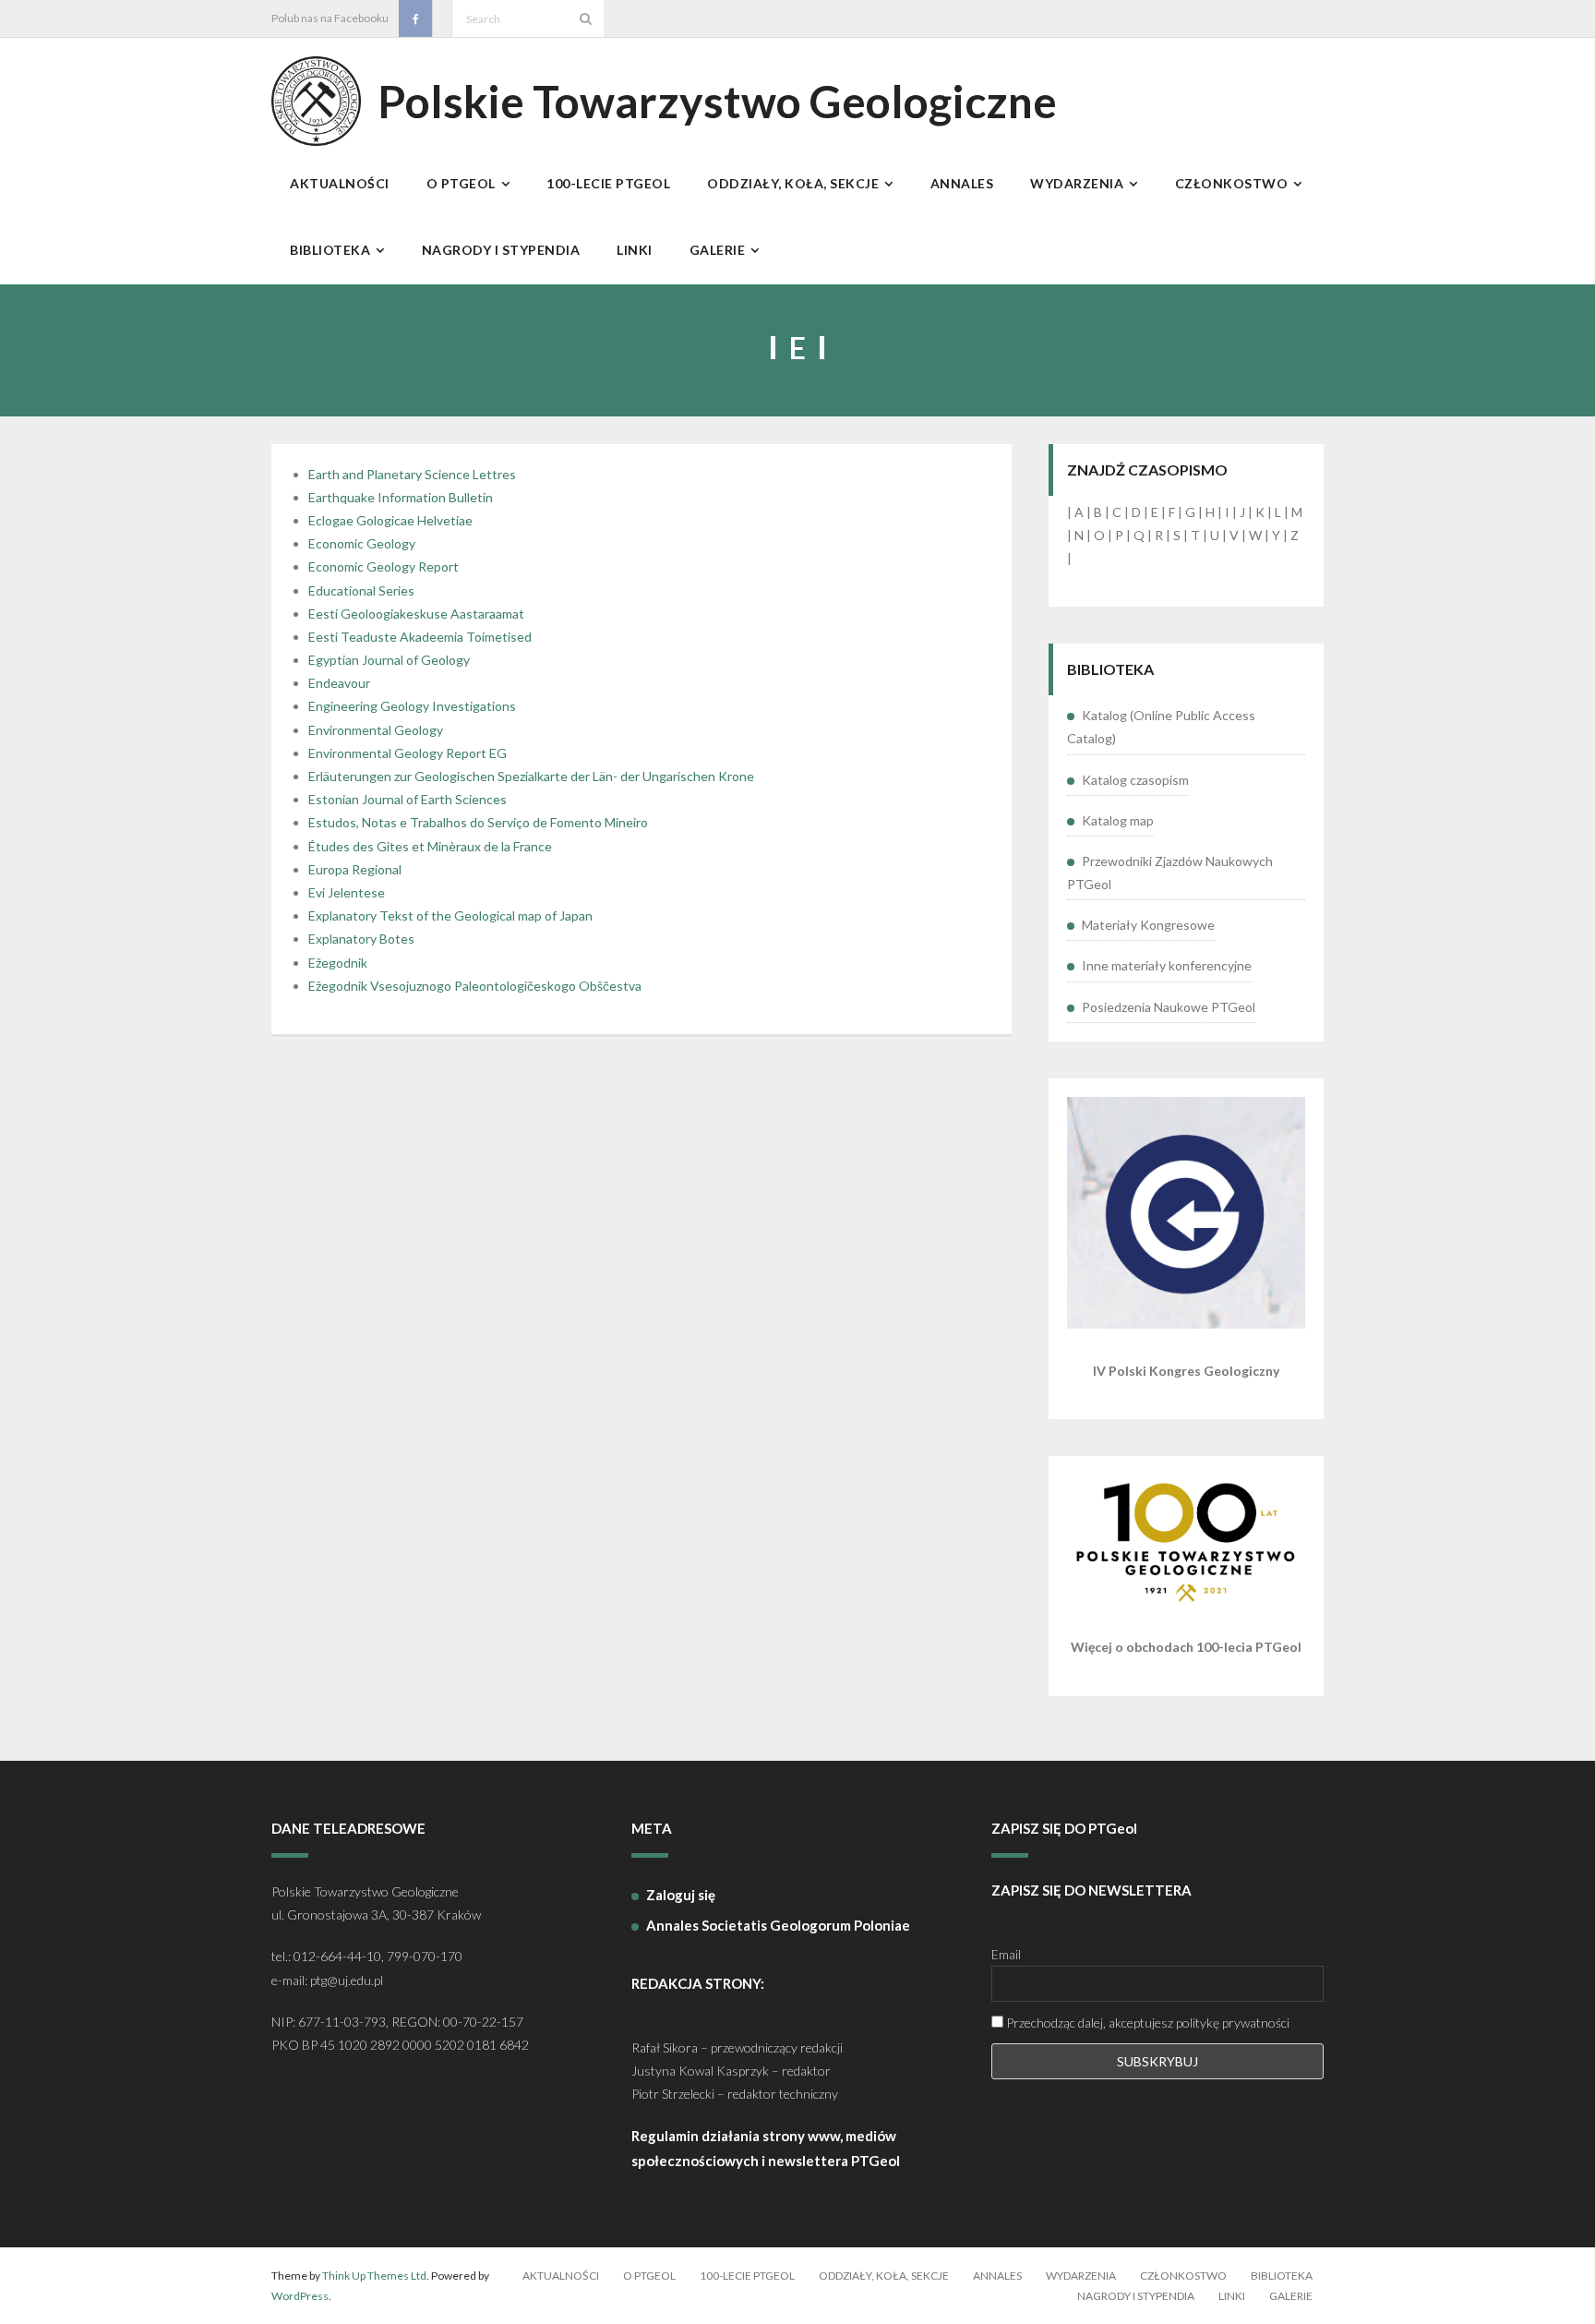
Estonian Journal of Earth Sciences (408, 799)
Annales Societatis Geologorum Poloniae (778, 1925)
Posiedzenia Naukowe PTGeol (1169, 1007)
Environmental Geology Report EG (408, 753)
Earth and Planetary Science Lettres (412, 474)
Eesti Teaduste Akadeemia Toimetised (420, 637)
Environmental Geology (376, 730)
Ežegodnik (338, 963)
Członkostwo (1183, 2276)
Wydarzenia (1081, 2276)
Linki (1232, 2296)
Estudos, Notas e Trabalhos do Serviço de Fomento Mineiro (478, 822)
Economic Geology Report (384, 566)
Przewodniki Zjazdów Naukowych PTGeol (1170, 873)
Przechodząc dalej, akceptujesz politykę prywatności (1146, 2023)
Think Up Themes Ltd (374, 2276)
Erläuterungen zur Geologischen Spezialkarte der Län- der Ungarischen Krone (531, 776)
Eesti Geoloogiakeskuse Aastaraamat (416, 614)
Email (1006, 1954)
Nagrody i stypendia (1136, 2296)
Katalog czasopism (1135, 780)
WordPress (300, 2296)
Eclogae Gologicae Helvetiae (390, 520)
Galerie (1291, 2296)
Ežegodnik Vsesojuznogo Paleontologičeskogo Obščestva (475, 986)
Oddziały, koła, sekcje (884, 2276)
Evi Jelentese (347, 892)
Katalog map (1118, 820)
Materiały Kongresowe (1148, 925)
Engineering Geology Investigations (412, 706)
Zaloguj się (681, 1895)
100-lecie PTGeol (747, 2276)
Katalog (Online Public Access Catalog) (1161, 727)
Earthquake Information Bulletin (401, 497)
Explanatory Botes (361, 939)
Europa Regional (355, 869)
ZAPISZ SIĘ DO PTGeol (1064, 1828)
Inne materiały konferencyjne (1167, 965)
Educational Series (361, 590)
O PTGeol (649, 2276)
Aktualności (561, 2276)
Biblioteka (1282, 2276)
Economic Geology (362, 543)
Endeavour (339, 683)
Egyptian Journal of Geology (389, 660)
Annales (997, 2276)
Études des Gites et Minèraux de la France (430, 846)
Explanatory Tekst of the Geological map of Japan (450, 915)
